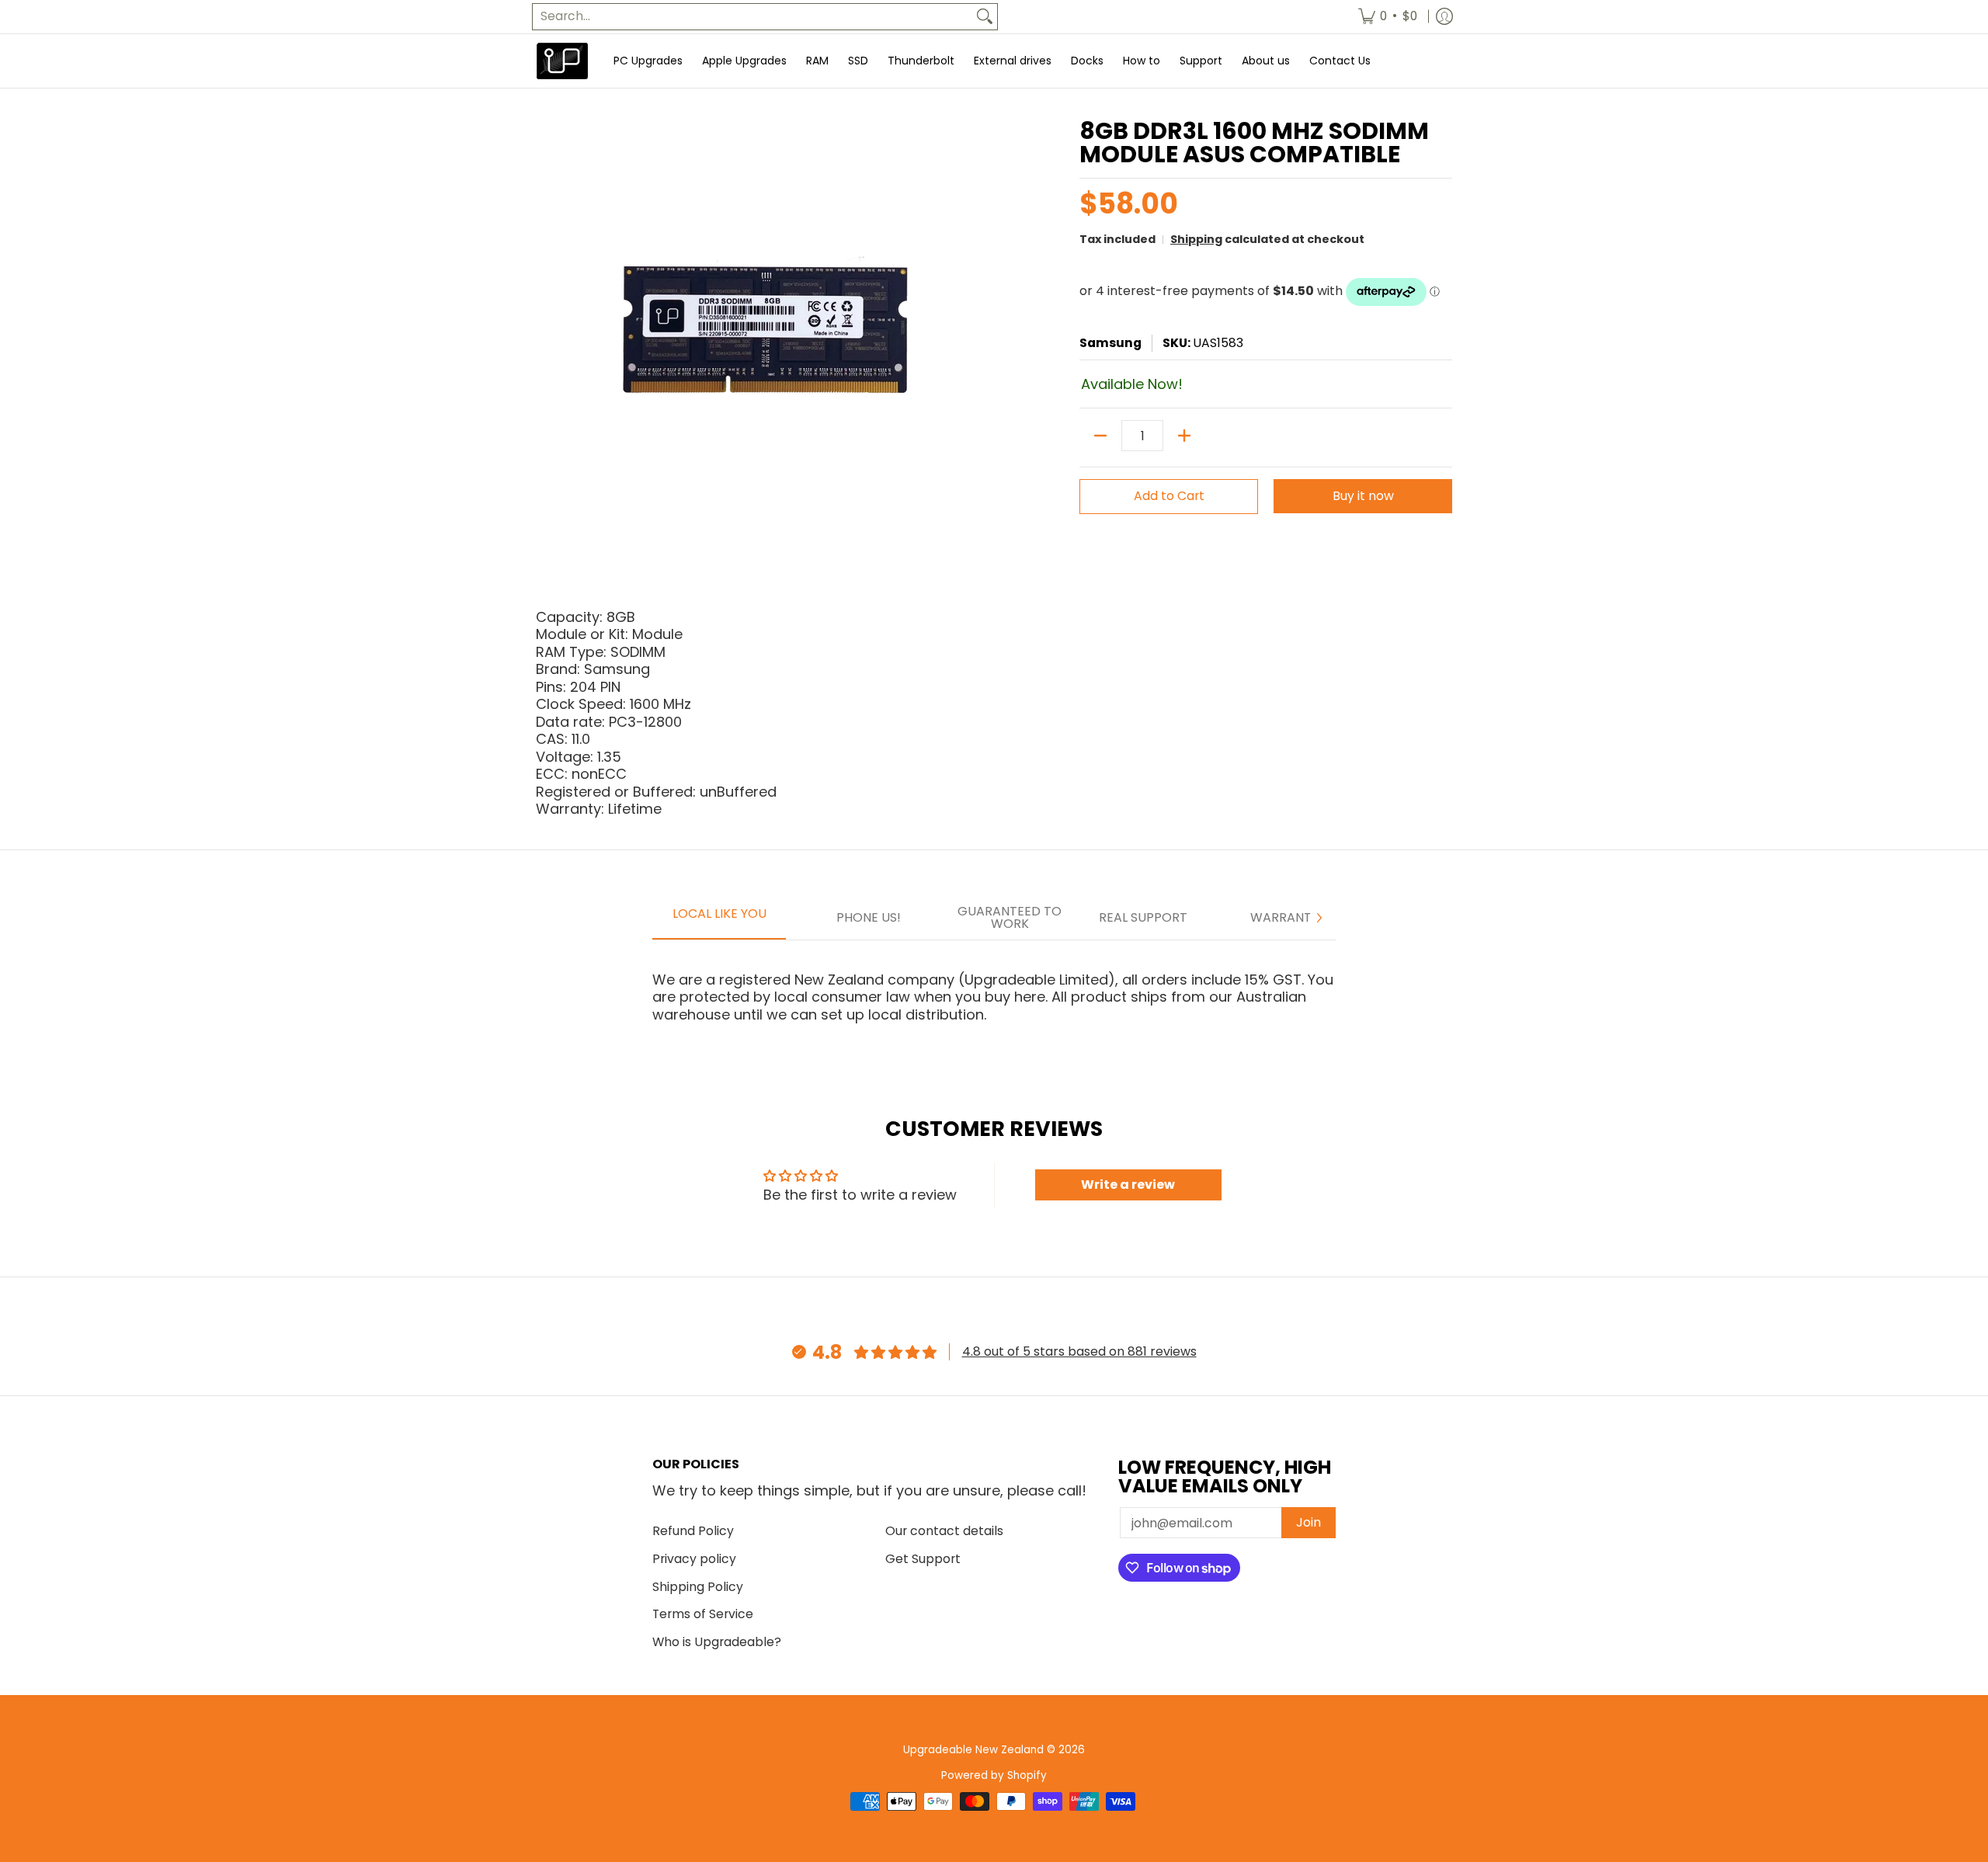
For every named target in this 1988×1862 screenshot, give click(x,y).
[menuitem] (1388, 17)
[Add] (1184, 436)
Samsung (1110, 343)
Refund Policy (693, 1531)
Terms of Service (703, 1614)
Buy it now (1363, 496)
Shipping (1196, 239)
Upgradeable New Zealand (973, 1750)
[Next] (1319, 918)
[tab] (719, 919)
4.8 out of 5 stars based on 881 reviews (1079, 1351)
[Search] (985, 17)
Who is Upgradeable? (717, 1642)
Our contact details (944, 1531)
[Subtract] (1100, 436)
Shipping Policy (698, 1587)
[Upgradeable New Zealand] (563, 61)
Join (1309, 1522)
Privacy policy (694, 1559)
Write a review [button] (1128, 1185)
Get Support (923, 1559)
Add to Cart (1169, 496)
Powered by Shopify (994, 1775)
